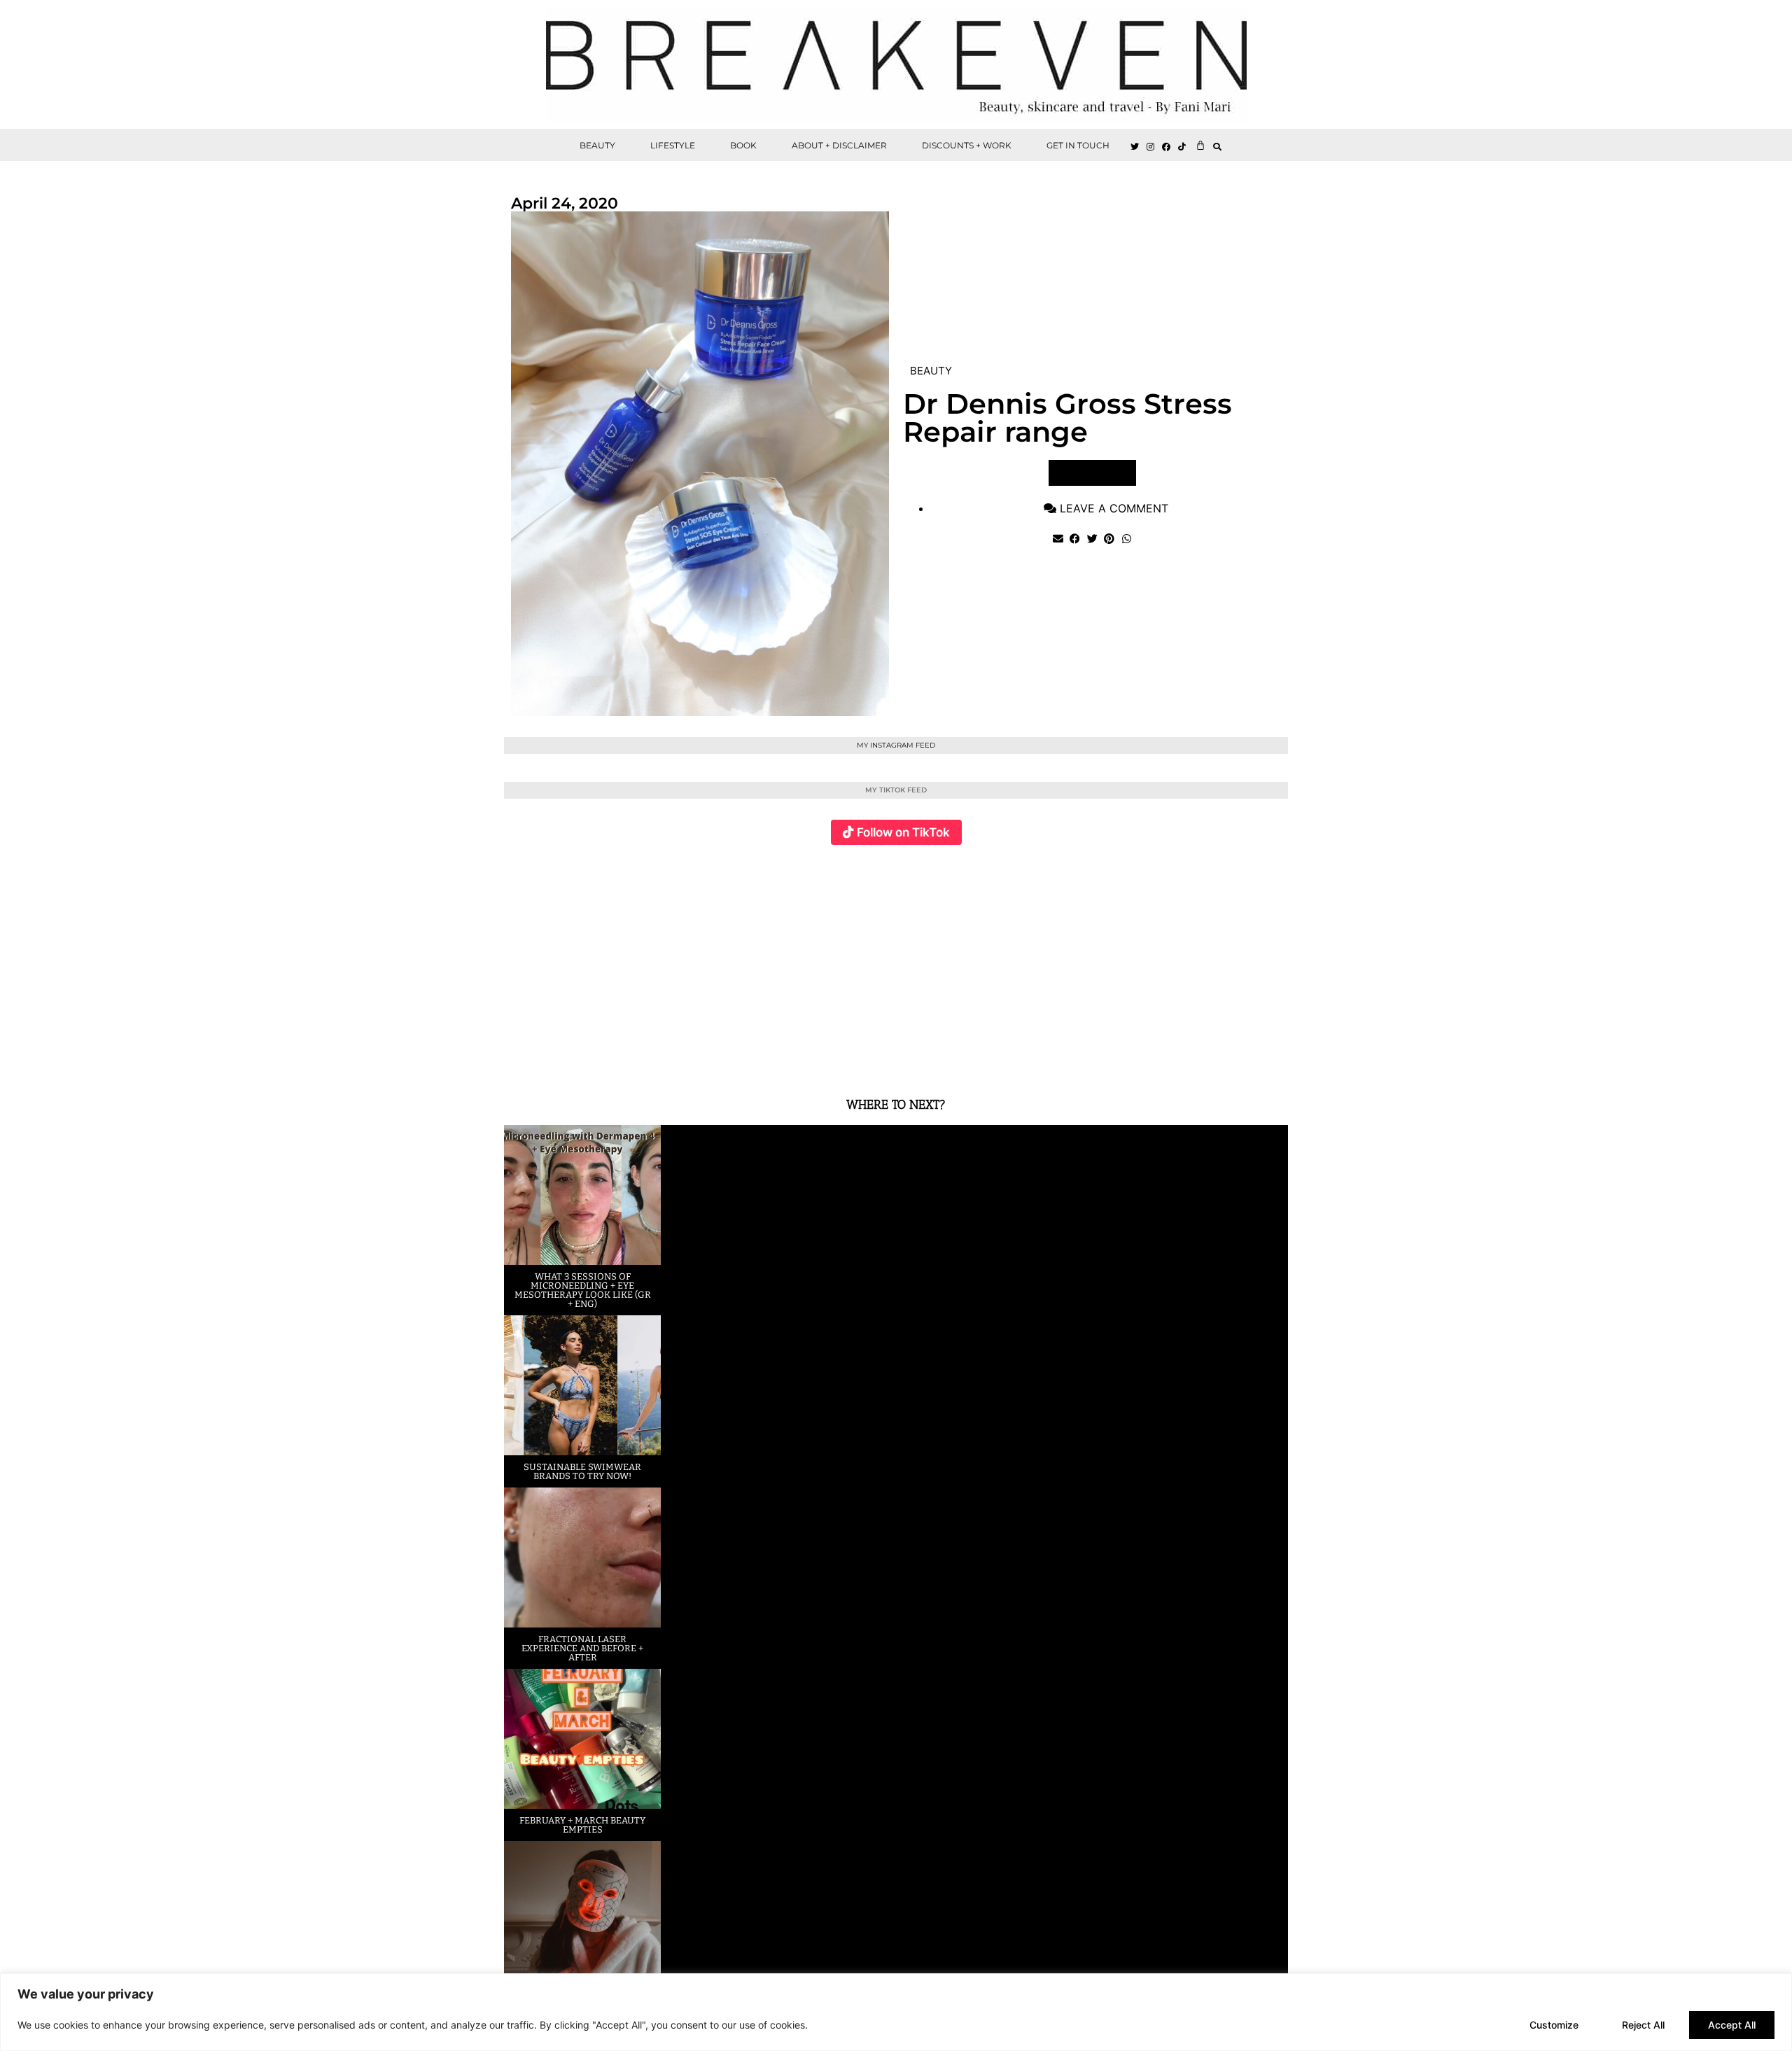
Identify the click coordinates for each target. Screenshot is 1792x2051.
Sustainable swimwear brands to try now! (582, 1471)
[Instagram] (1151, 147)
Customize (1554, 2025)
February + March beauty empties (582, 1825)
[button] (1218, 147)
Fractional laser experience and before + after (582, 1648)
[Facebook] (1167, 147)
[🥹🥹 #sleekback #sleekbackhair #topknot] (1092, 963)
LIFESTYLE (673, 145)
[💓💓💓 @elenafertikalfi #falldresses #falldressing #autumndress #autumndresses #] (831, 963)
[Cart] (1200, 145)
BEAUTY (597, 145)
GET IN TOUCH (1078, 145)
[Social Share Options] (518, 1059)
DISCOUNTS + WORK (967, 145)
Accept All (1732, 2025)
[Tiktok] (1182, 147)
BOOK (743, 145)
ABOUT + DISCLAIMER (839, 145)
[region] (896, 2012)
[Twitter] (1135, 147)
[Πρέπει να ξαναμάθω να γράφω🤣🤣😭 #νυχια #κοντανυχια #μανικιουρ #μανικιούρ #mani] (1223, 963)
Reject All (1643, 2025)
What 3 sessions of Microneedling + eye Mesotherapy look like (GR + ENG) (583, 1290)
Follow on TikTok (903, 832)
